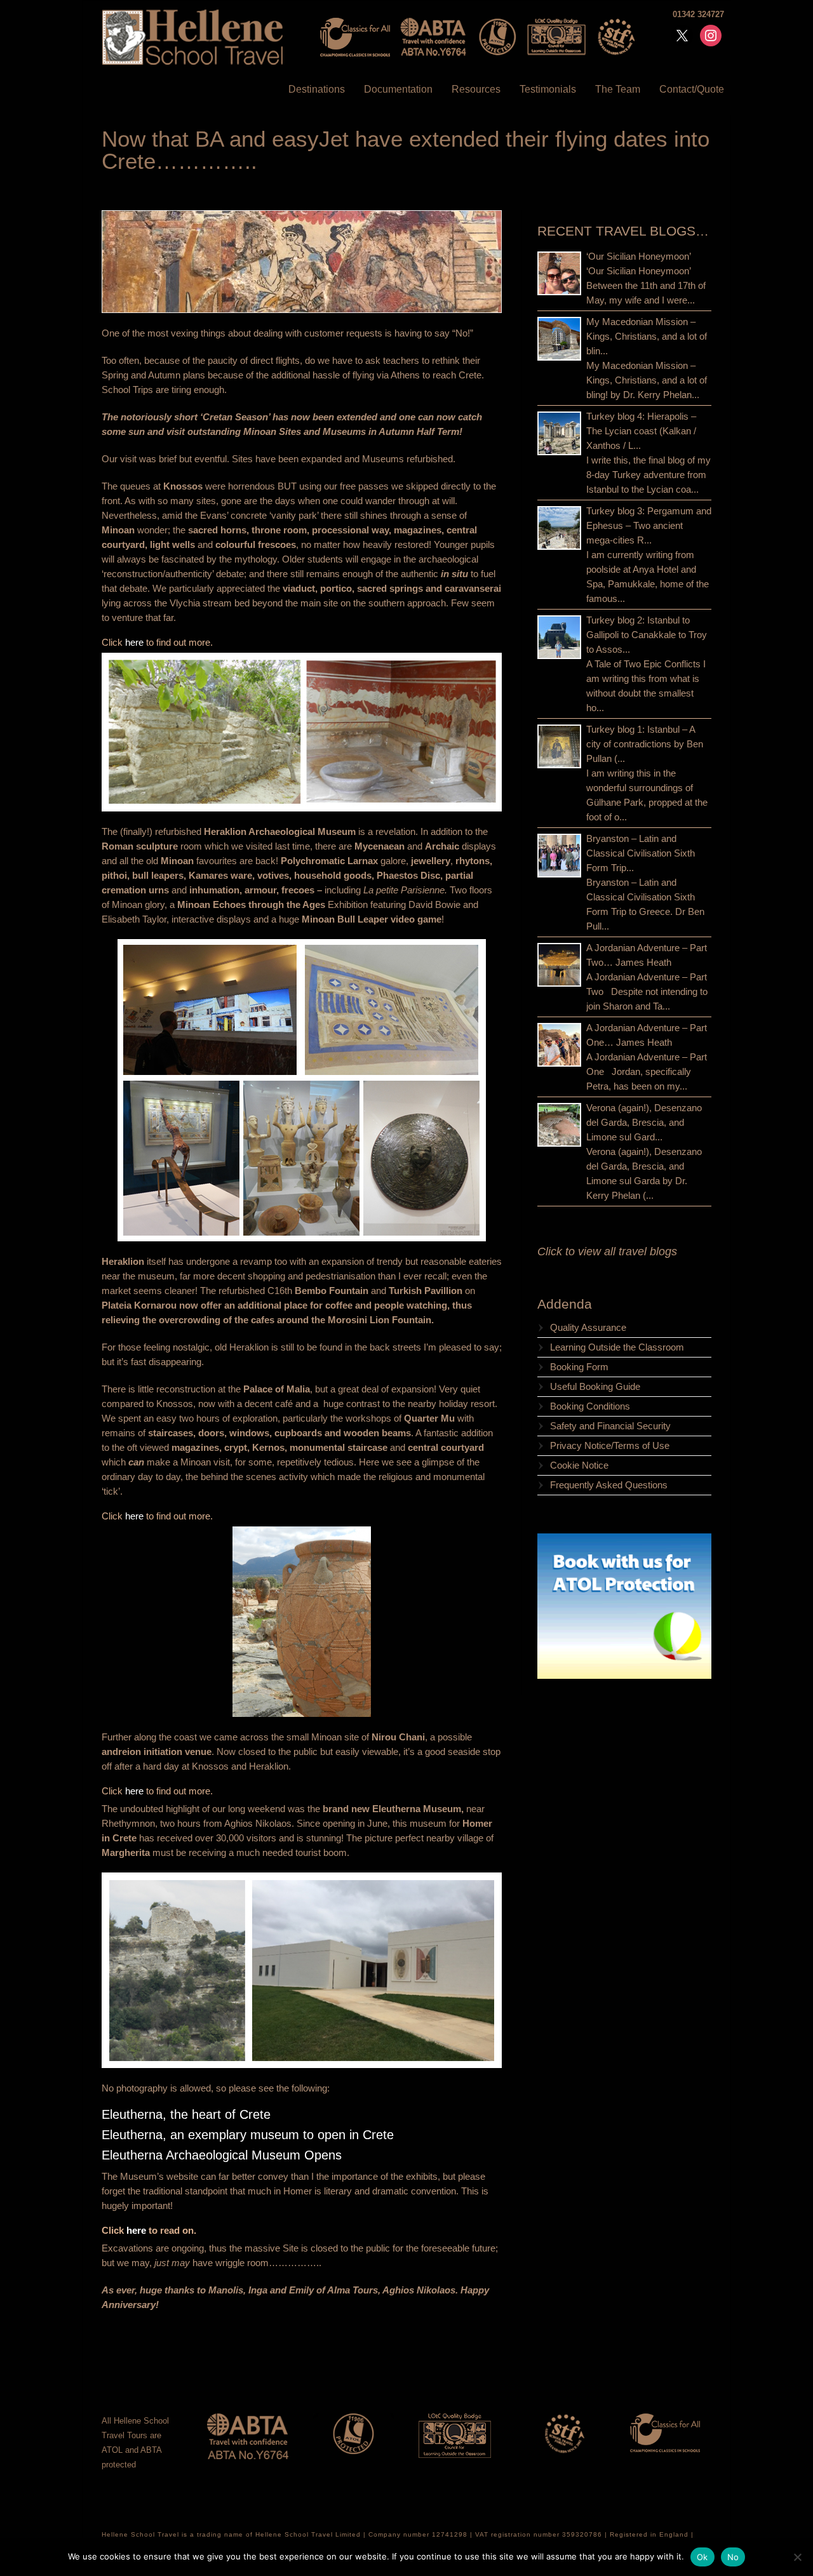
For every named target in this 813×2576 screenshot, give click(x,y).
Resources (476, 89)
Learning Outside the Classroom (617, 1347)
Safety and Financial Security (610, 1426)
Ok (702, 2557)
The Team (618, 89)
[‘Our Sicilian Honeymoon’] (559, 273)
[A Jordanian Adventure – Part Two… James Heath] (559, 965)
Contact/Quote (692, 89)
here (136, 642)
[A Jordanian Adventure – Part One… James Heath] (559, 1045)
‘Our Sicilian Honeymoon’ (639, 256)
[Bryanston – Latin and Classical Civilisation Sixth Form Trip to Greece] (559, 856)
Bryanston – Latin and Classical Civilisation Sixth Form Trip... (641, 853)
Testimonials (548, 89)
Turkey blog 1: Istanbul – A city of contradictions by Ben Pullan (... (645, 744)
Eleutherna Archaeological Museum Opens (222, 2155)
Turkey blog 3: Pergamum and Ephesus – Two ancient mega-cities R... (649, 525)
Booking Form (579, 1367)
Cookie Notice (579, 1465)
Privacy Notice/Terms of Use (610, 1445)
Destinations (317, 89)
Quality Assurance (588, 1327)
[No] (797, 2557)
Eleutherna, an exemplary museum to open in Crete (248, 2135)
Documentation (398, 89)
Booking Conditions (590, 1406)
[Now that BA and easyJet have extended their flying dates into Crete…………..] (302, 262)
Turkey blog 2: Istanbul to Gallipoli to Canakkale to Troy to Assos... (647, 635)
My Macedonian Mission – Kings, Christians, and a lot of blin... (647, 336)
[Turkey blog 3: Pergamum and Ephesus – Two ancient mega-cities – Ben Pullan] (559, 528)
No (733, 2557)
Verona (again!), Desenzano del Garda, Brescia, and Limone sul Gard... (644, 1122)
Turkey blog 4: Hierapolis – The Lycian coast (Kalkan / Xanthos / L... (641, 431)
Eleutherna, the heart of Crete (186, 2114)
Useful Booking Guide (595, 1386)
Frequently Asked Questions (609, 1485)
